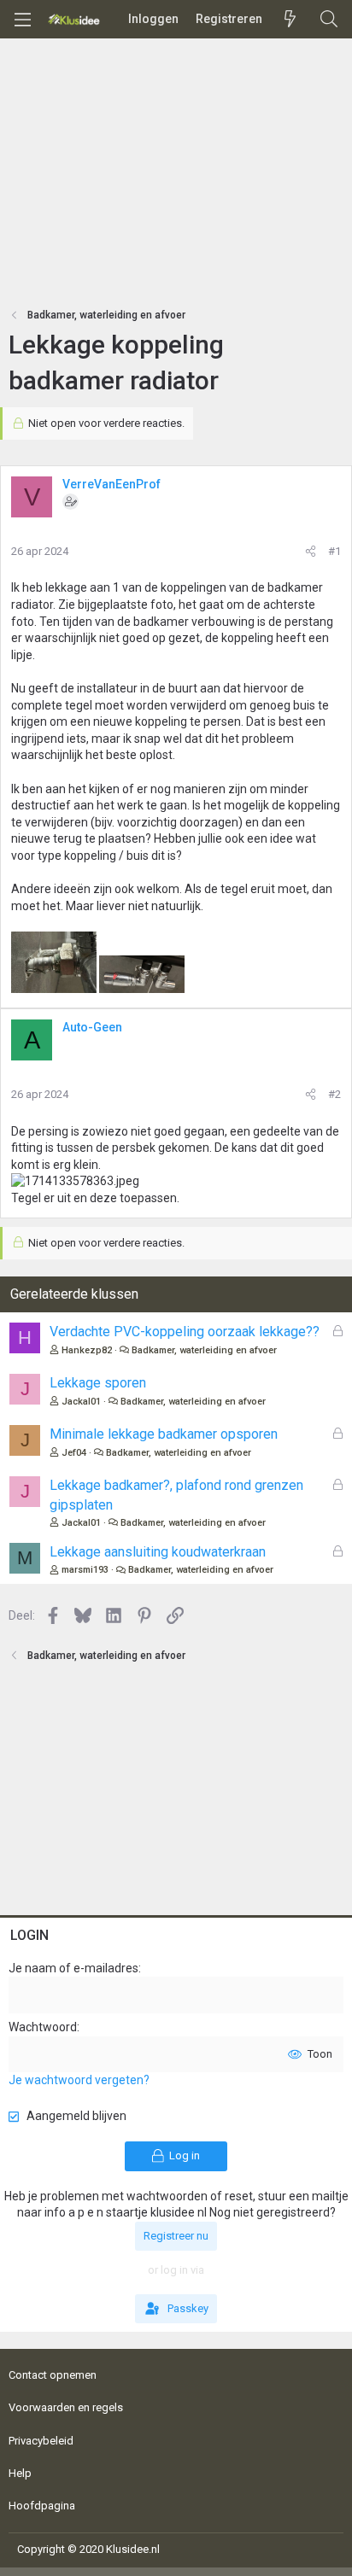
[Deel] (311, 552)
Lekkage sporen (98, 1383)
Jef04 (74, 1453)
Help (20, 2473)
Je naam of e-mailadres (73, 1968)
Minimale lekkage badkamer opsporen (164, 1434)
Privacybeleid (41, 2441)
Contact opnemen (53, 2375)
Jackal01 (81, 1402)
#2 (334, 1094)
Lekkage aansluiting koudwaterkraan (158, 1552)
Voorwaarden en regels (66, 2407)
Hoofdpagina (42, 2506)
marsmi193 (85, 1570)
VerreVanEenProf (111, 484)
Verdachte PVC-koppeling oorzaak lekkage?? (185, 1332)
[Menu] (22, 20)
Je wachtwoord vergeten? (79, 2080)
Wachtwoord (43, 2027)
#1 (334, 551)
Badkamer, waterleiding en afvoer (204, 1350)
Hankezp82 (87, 1350)
